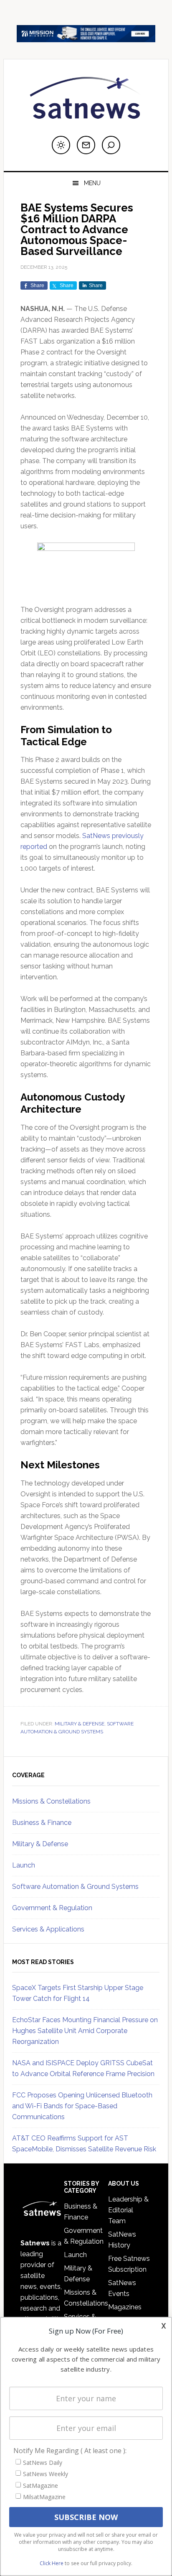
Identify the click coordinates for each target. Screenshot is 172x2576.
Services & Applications (48, 1929)
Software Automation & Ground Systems (75, 1887)
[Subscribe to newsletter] (86, 145)
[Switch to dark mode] (61, 145)
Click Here (52, 2563)
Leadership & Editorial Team (128, 2210)
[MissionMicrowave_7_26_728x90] (86, 38)
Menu (92, 183)
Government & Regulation (52, 1908)
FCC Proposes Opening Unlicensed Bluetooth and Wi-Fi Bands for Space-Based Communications (82, 2106)
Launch (24, 1865)
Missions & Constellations (51, 1801)
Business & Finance (42, 1823)
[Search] (111, 145)
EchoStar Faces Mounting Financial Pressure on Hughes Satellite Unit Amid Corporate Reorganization (85, 2031)
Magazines (125, 2307)
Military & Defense (80, 1724)
